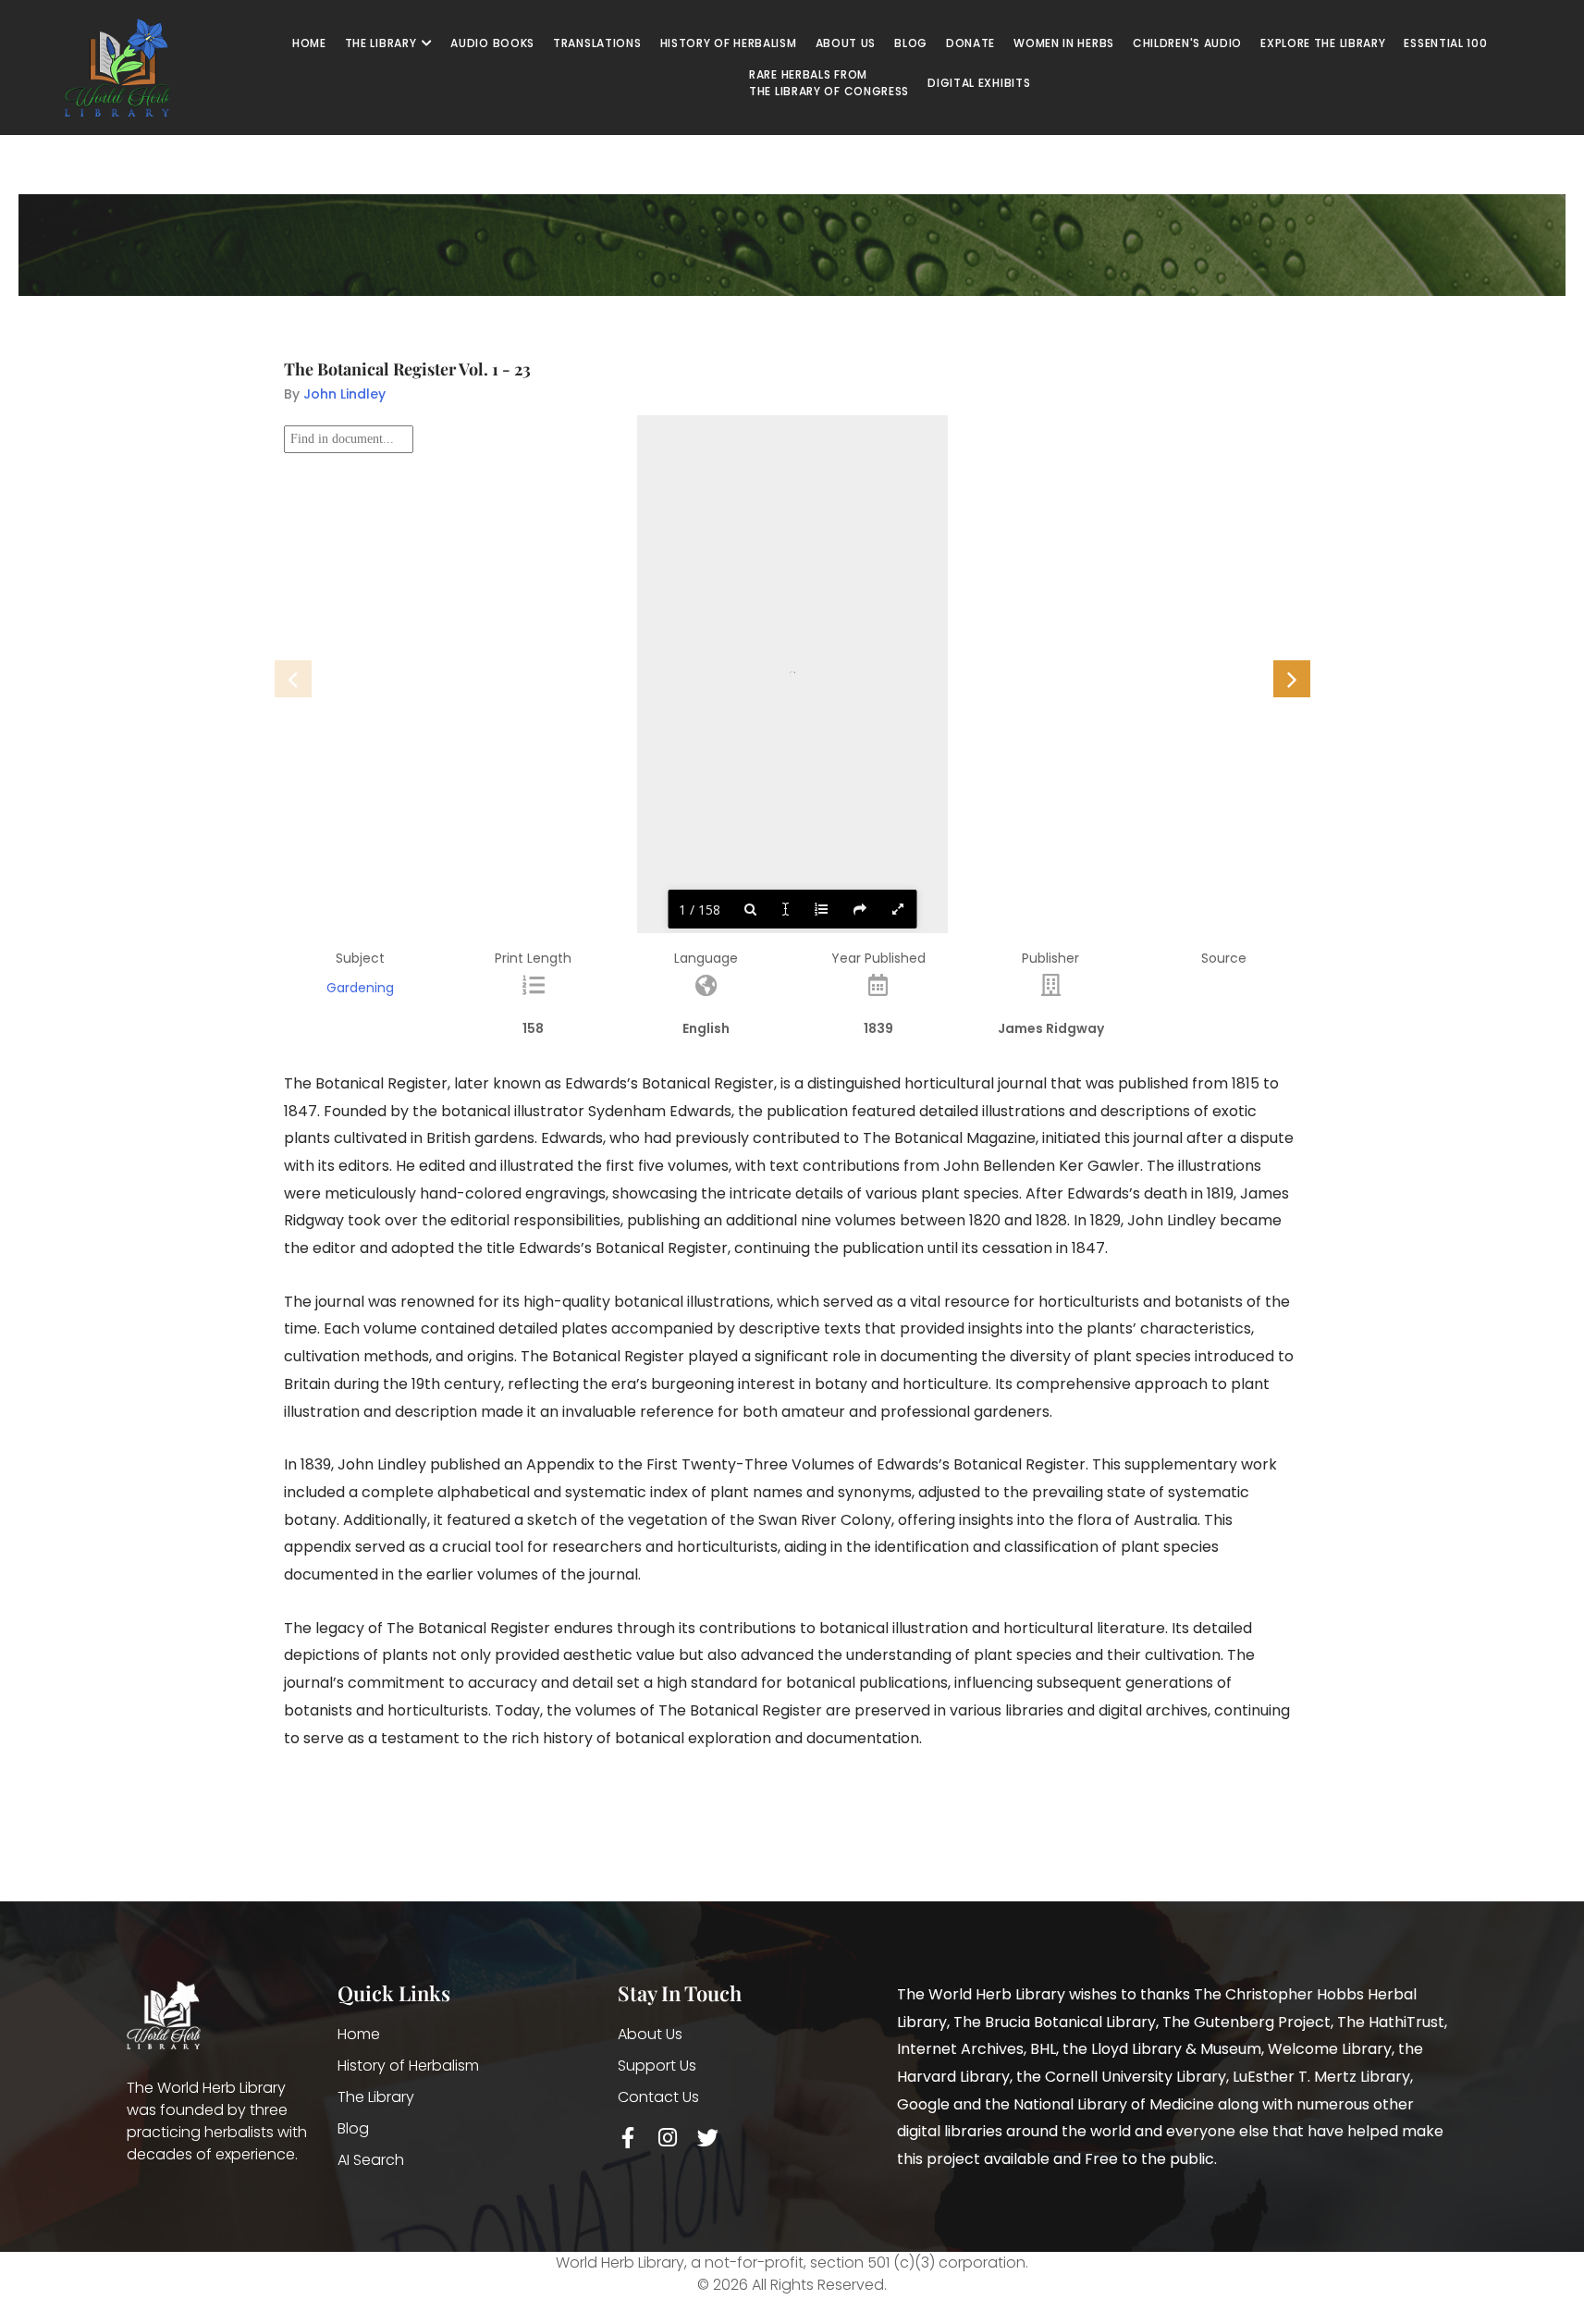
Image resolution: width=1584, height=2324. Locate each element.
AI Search (371, 2160)
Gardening (360, 988)
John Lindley (344, 394)
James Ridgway (1051, 1028)
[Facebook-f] (628, 2138)
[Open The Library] (426, 43)
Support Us (657, 2066)
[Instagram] (668, 2138)
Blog (353, 2128)
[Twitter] (708, 2138)
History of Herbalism (408, 2066)
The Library (376, 2097)
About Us (650, 2034)
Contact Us (658, 2097)
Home (359, 2034)
